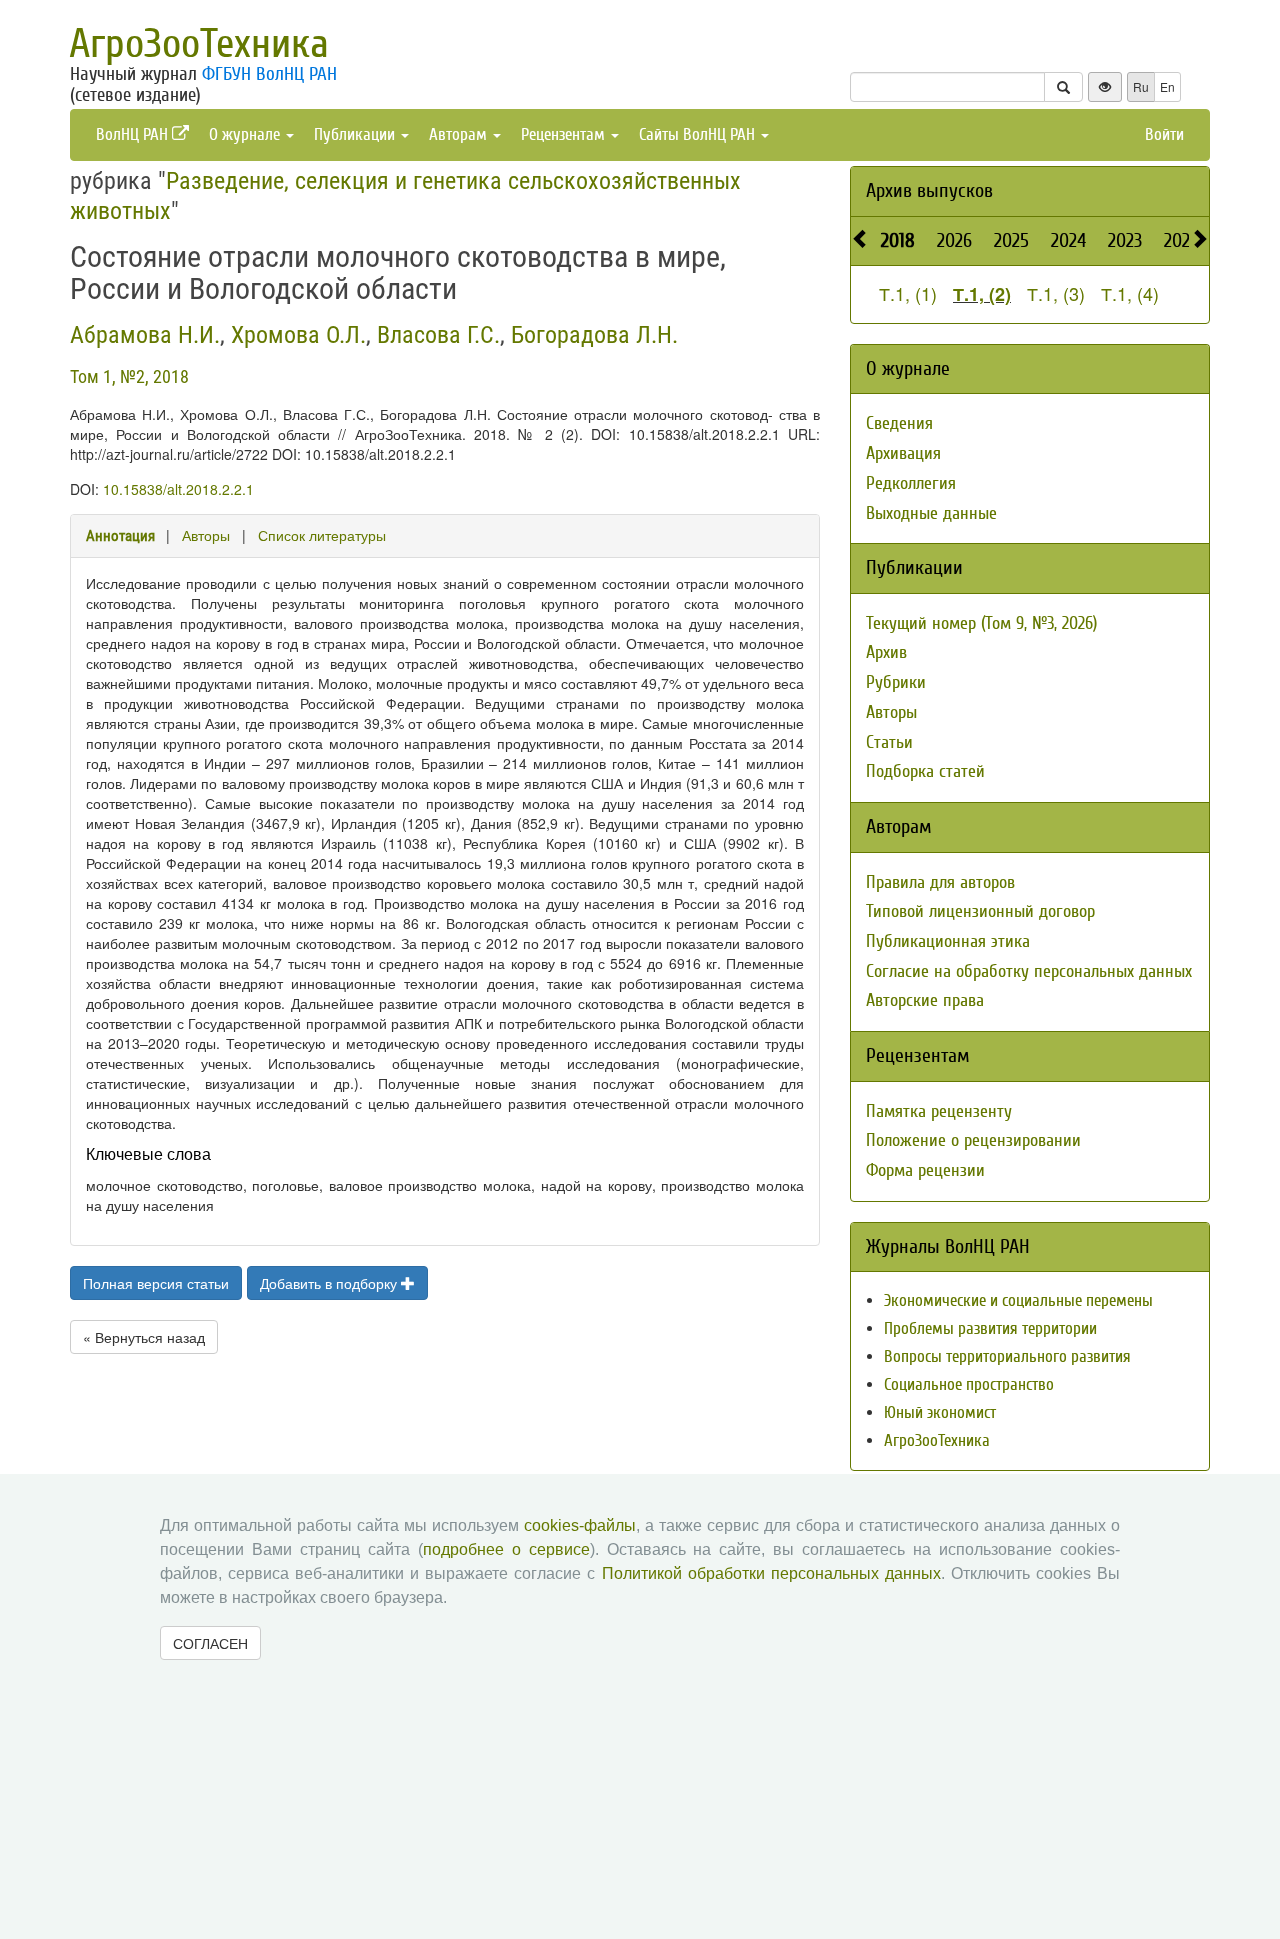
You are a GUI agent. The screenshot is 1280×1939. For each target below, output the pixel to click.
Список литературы (322, 535)
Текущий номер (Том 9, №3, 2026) (981, 623)
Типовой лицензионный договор (980, 911)
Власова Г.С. (438, 335)
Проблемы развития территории (990, 1328)
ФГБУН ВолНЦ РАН (269, 74)
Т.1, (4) (1130, 293)
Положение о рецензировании (973, 1140)
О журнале (246, 134)
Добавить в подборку (330, 1283)
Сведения (899, 423)
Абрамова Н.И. (145, 335)
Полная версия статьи (156, 1283)
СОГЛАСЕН (210, 1643)
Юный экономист (940, 1412)
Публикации (356, 134)
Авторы (206, 535)
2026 (954, 240)
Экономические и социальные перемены (1018, 1300)
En (1167, 86)
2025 (1011, 240)
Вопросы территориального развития (1007, 1356)
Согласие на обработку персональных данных (1029, 971)
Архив (886, 652)
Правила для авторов (940, 882)
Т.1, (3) (1056, 293)
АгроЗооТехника (199, 44)
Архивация (903, 453)
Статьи (889, 742)
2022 (1181, 240)
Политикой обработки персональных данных (771, 1573)
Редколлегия (911, 483)
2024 (1068, 240)
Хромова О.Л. (298, 335)
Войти (1164, 134)
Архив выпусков (929, 190)
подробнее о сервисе (506, 1549)
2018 (898, 240)
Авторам (460, 134)
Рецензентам (565, 134)
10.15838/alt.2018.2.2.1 (178, 489)
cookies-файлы (580, 1525)
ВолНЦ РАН (134, 134)
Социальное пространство (969, 1384)
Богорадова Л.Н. (594, 335)
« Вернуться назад (144, 1337)
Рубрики (896, 682)
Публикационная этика (948, 941)
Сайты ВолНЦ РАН (699, 134)
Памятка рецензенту (939, 1111)
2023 (1125, 240)
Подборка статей (925, 771)
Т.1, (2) (982, 294)
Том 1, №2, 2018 (129, 376)
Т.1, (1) (908, 293)
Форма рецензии (925, 1170)
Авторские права (925, 1000)
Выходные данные (931, 513)
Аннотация (120, 536)
